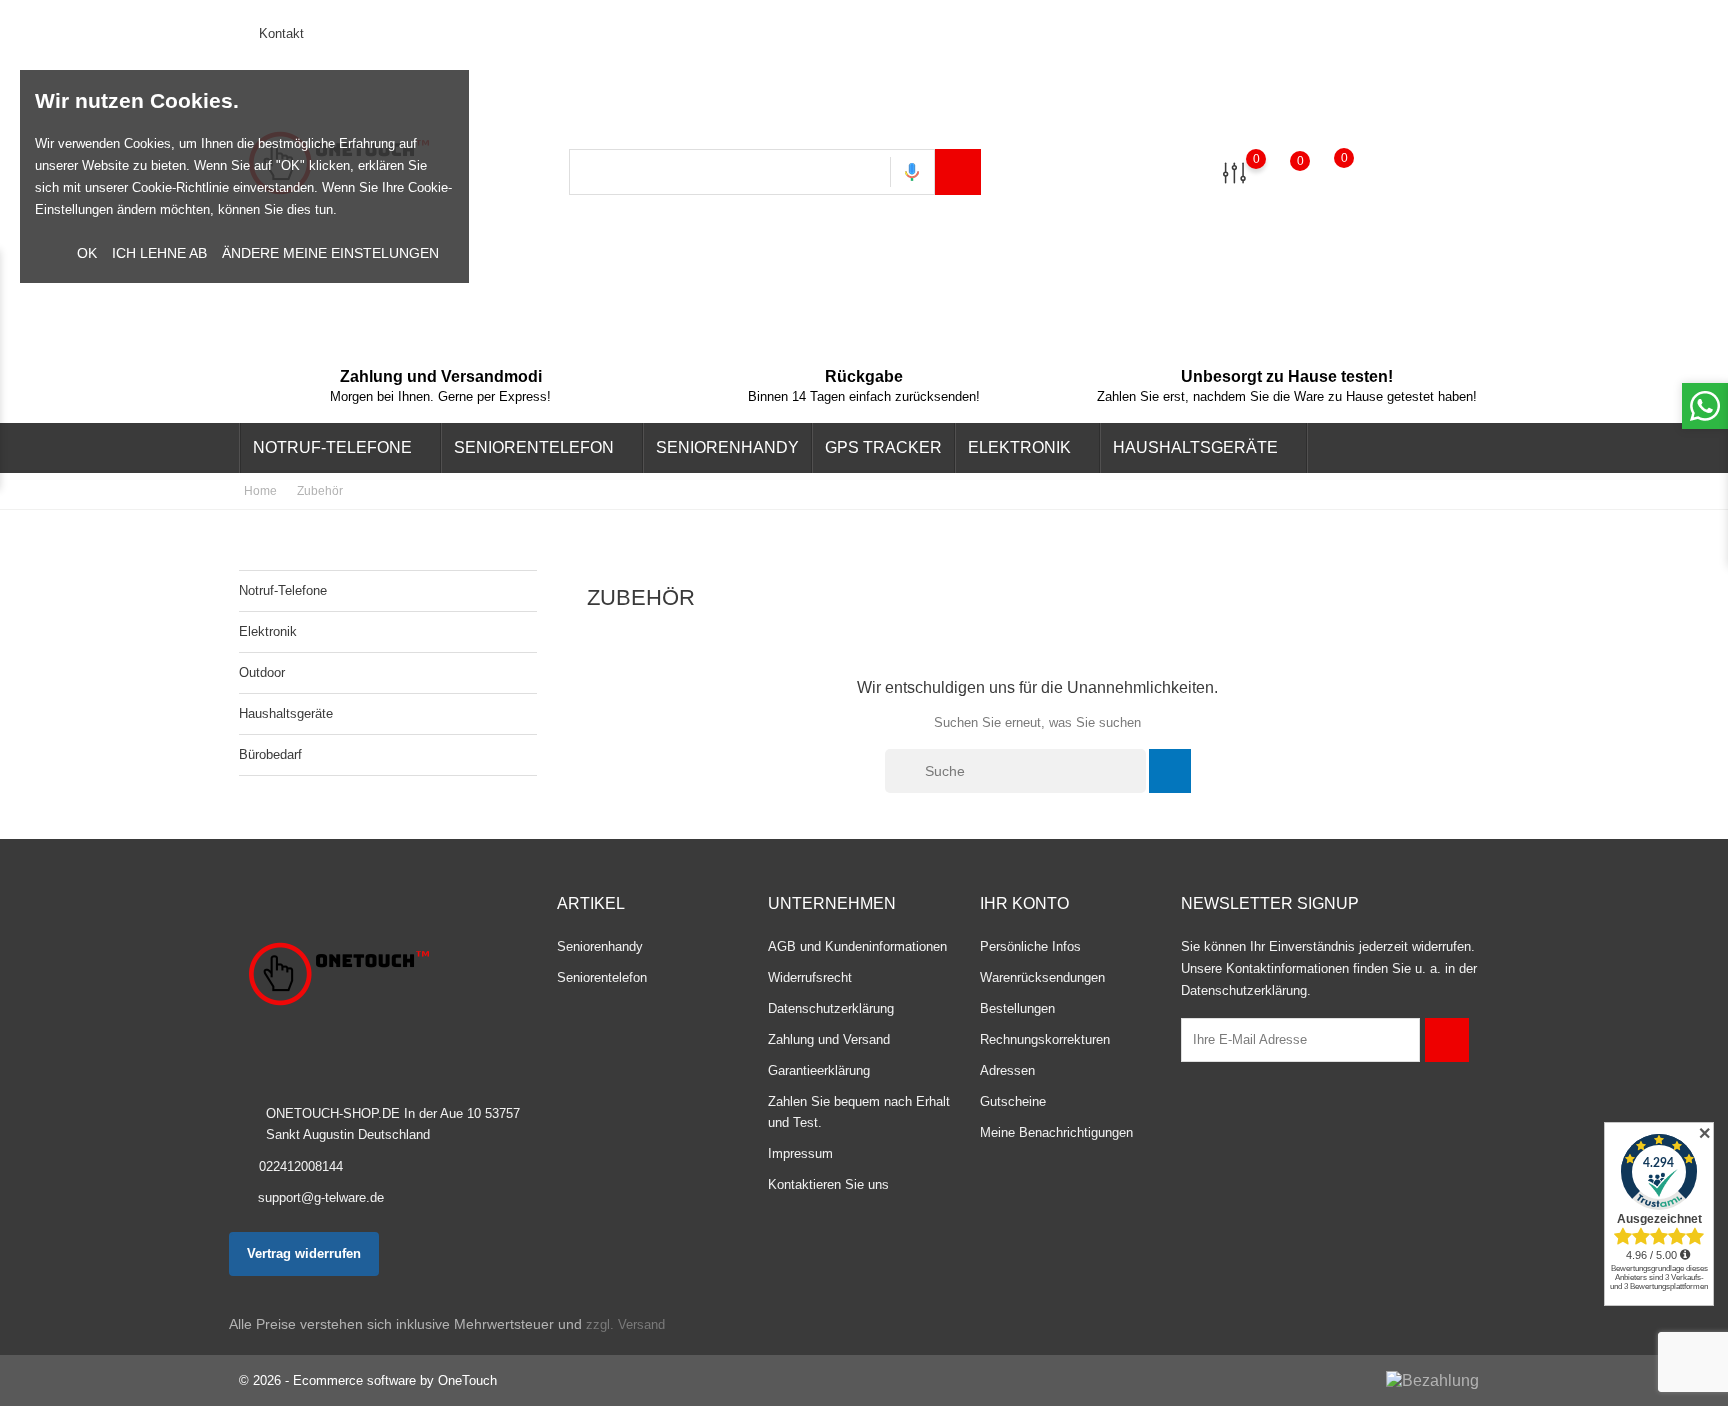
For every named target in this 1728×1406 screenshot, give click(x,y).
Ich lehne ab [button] (159, 253)
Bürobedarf (270, 754)
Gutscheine (1013, 1101)
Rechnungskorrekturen (1045, 1039)
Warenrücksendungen (1042, 977)
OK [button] (87, 253)
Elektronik (1025, 449)
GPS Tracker (883, 447)
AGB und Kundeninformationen (857, 946)
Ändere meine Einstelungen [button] (330, 253)
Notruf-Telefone (338, 449)
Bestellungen (1017, 1008)
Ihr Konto (1024, 903)
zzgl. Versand (625, 1324)
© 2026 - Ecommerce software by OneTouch (368, 1380)
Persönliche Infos (1030, 946)
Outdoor (262, 672)
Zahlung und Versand (829, 1039)
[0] (1234, 171)
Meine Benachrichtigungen (1056, 1132)
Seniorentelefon (540, 449)
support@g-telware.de (321, 1197)
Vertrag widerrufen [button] (304, 1253)
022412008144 (301, 1166)
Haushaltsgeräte (1201, 449)
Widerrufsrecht (810, 977)
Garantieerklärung (819, 1070)
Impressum (800, 1153)
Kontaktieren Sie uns (828, 1184)
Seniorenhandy (727, 447)
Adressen (1007, 1070)
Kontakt (279, 33)
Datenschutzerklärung (831, 1008)
